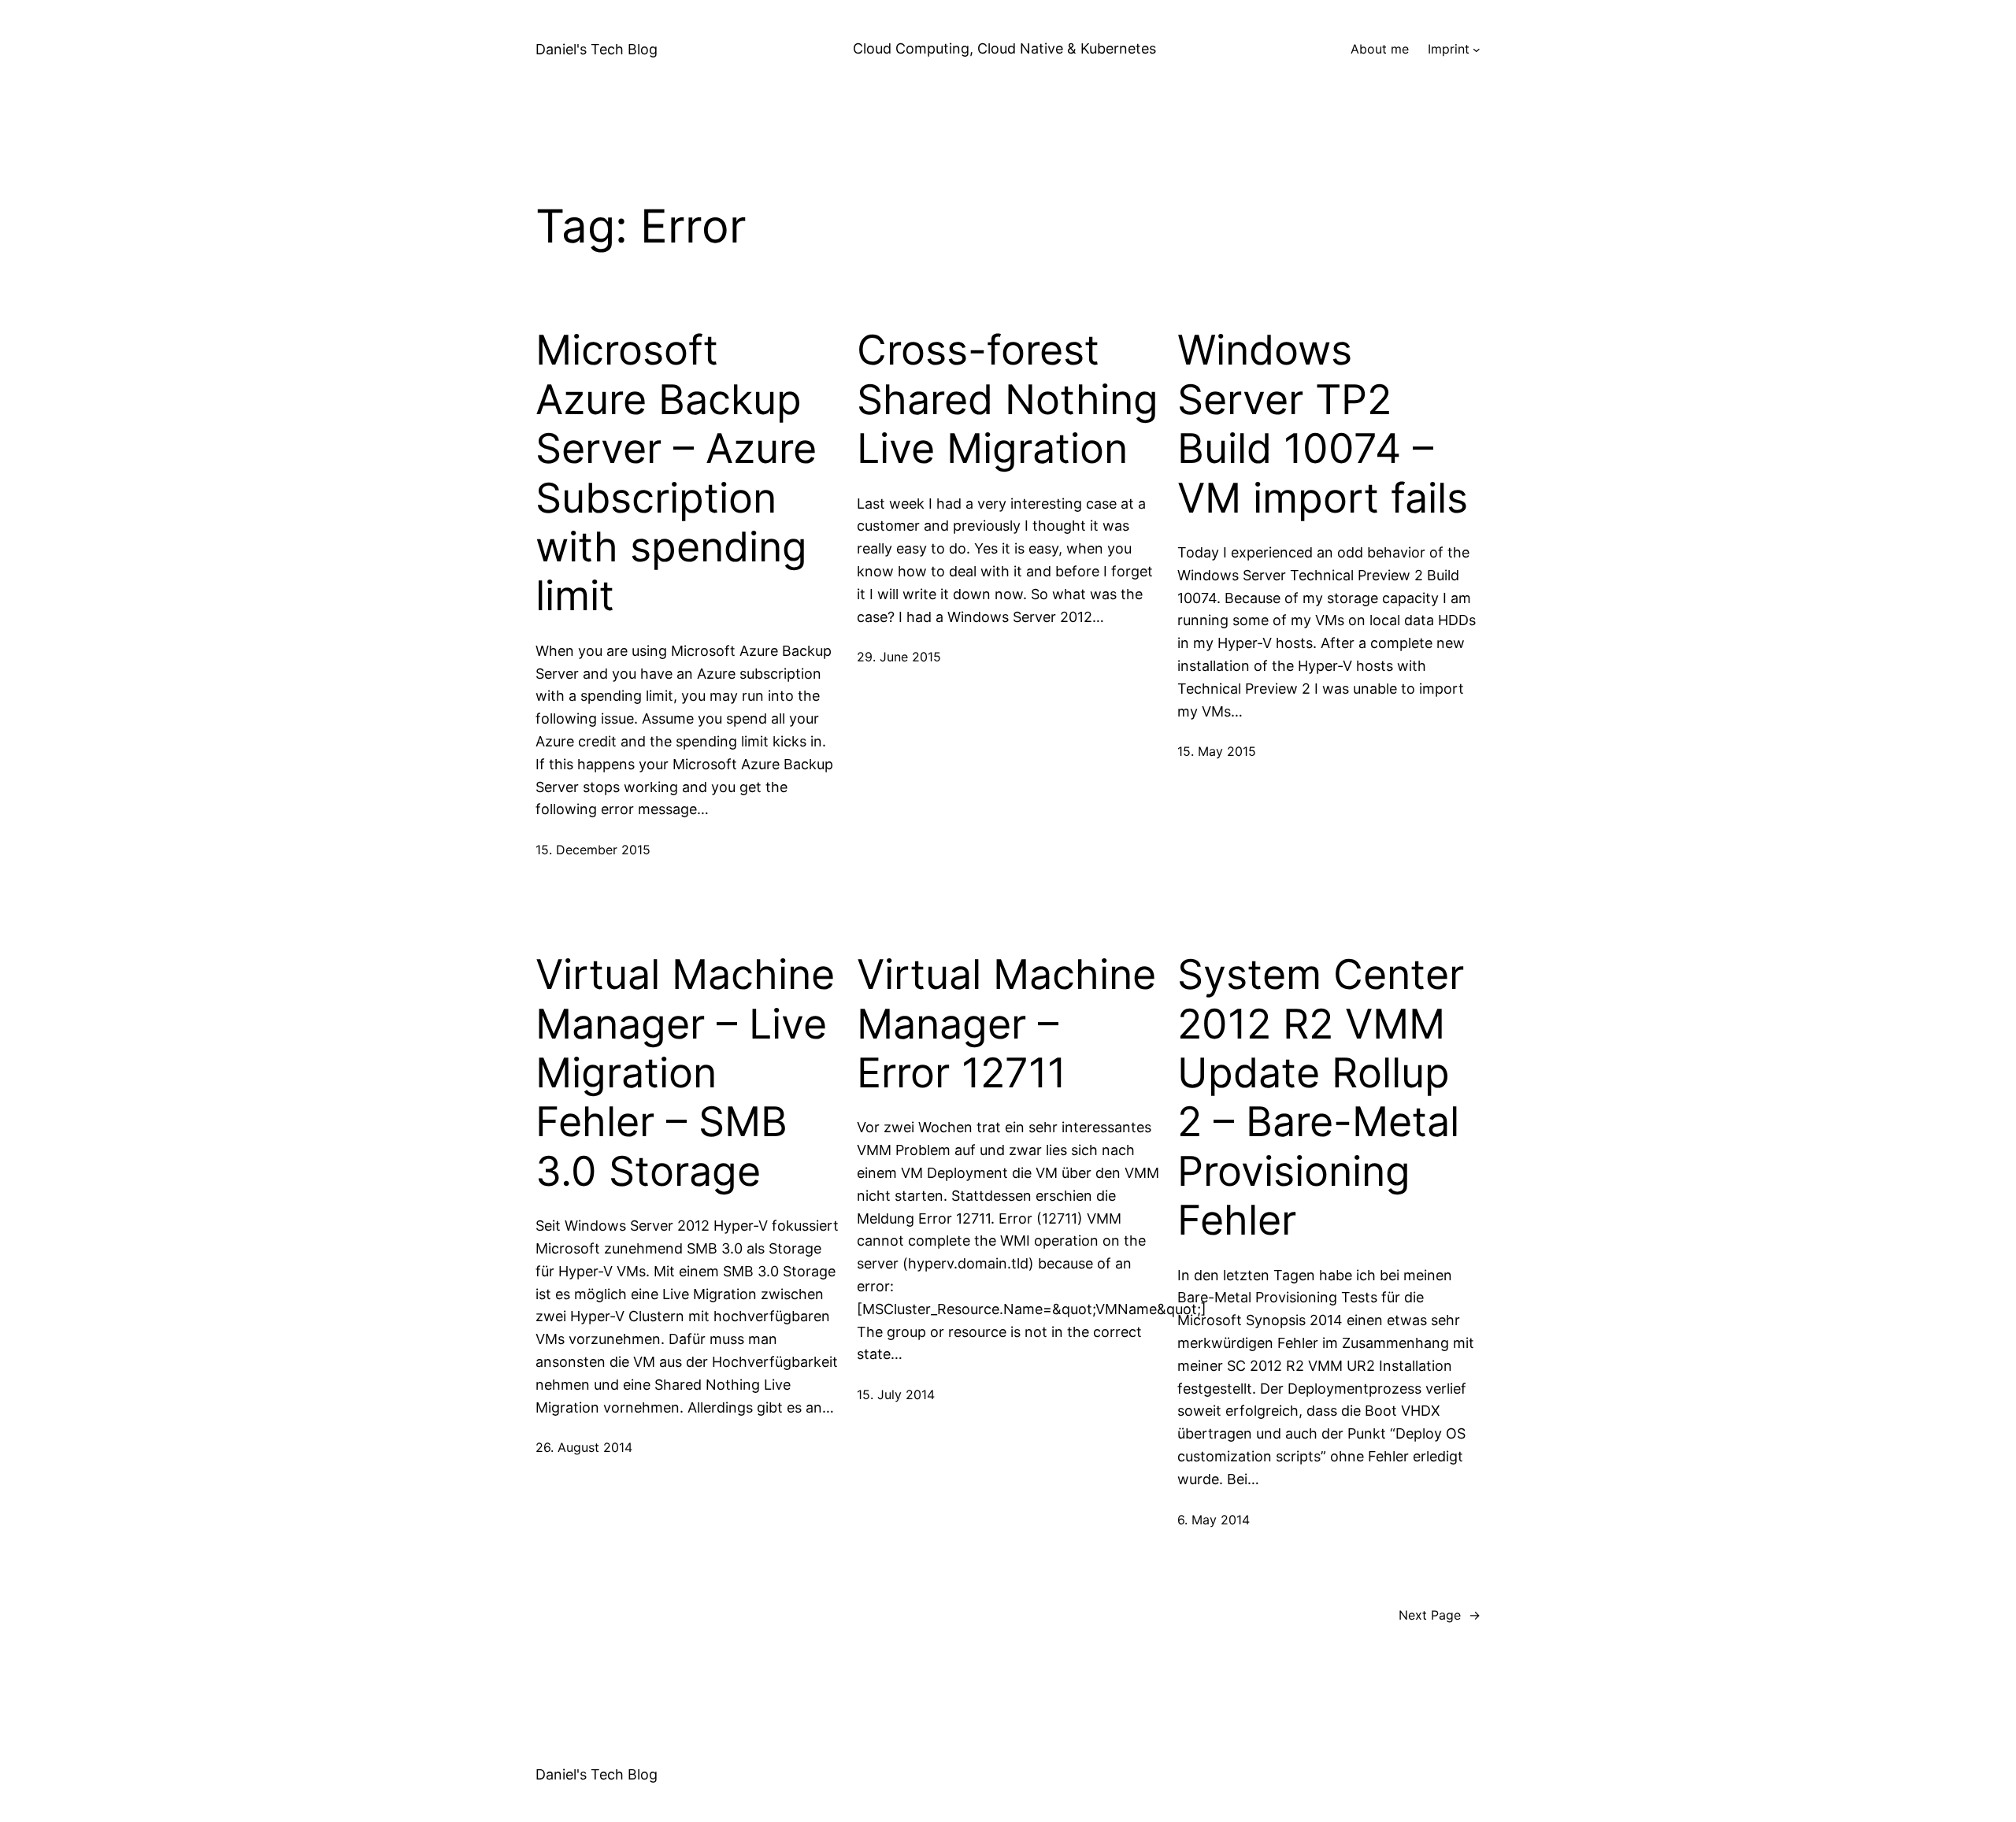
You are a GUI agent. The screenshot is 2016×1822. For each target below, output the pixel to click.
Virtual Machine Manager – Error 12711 (1006, 1024)
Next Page (1440, 1615)
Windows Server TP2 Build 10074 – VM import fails (1323, 424)
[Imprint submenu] (1477, 50)
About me (1380, 49)
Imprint (1449, 49)
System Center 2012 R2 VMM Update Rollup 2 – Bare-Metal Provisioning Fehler (1321, 1098)
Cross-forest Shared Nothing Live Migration (1008, 400)
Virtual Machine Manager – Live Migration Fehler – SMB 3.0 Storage (685, 1073)
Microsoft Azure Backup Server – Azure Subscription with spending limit (676, 473)
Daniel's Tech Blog (597, 49)
